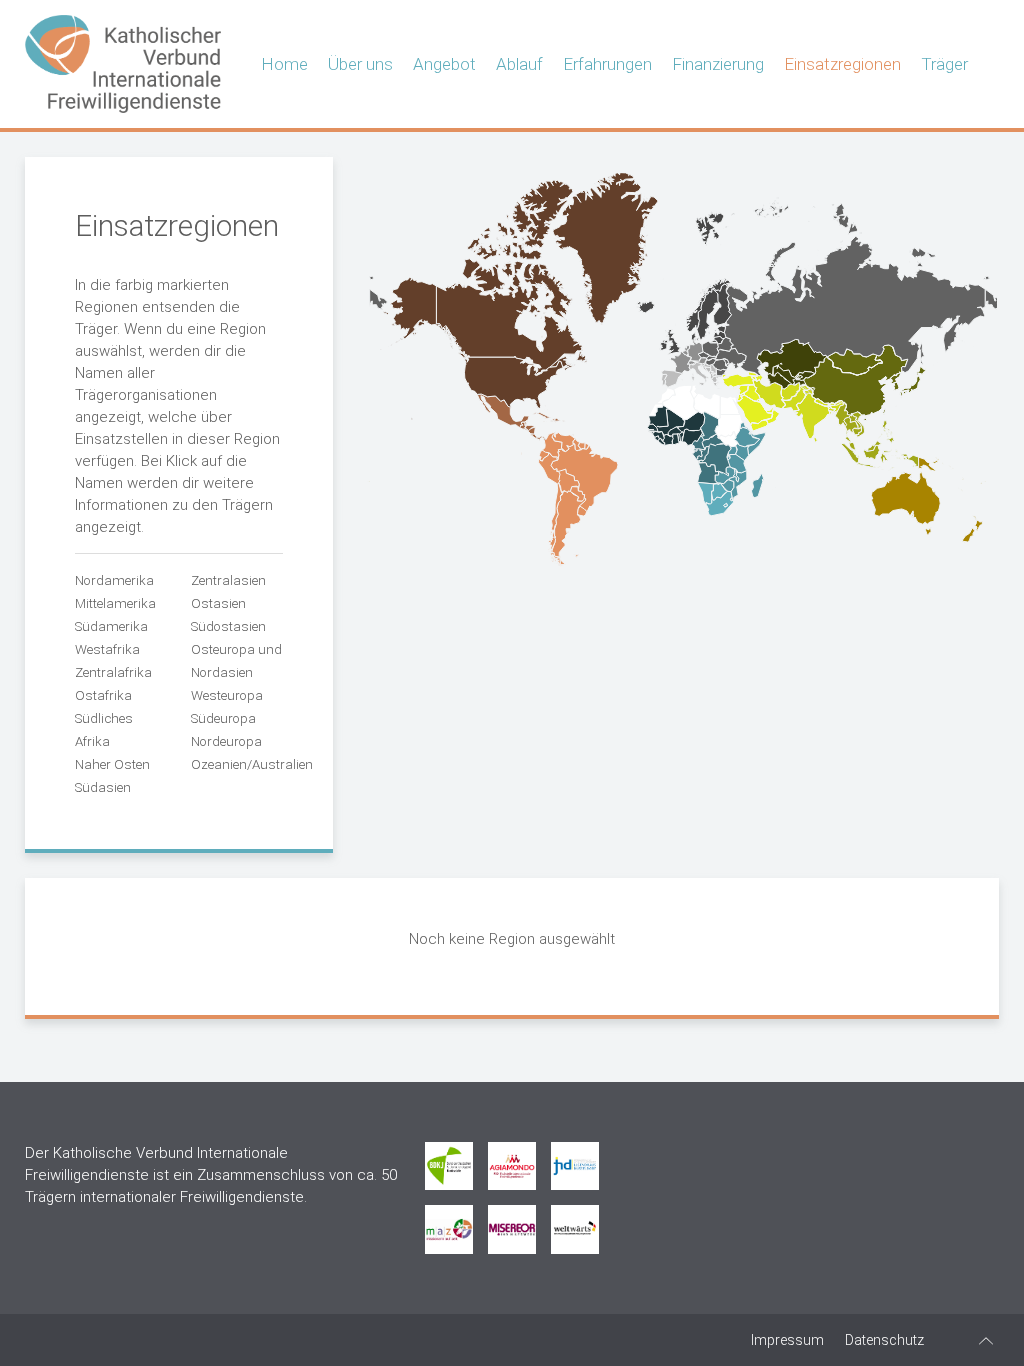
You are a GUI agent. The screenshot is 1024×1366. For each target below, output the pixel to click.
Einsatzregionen (842, 64)
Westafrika (107, 649)
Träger (944, 64)
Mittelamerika (115, 603)
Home (284, 64)
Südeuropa (223, 718)
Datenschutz (884, 1340)
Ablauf (519, 64)
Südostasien (228, 626)
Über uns (360, 64)
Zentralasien (228, 580)
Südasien (103, 787)
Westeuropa (227, 695)
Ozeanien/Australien (252, 764)
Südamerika (111, 626)
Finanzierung (718, 64)
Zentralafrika (113, 672)
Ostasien (218, 603)
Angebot (444, 64)
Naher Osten (112, 764)
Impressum (787, 1340)
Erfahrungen (607, 64)
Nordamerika (114, 580)
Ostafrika (103, 695)
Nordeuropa (226, 741)
